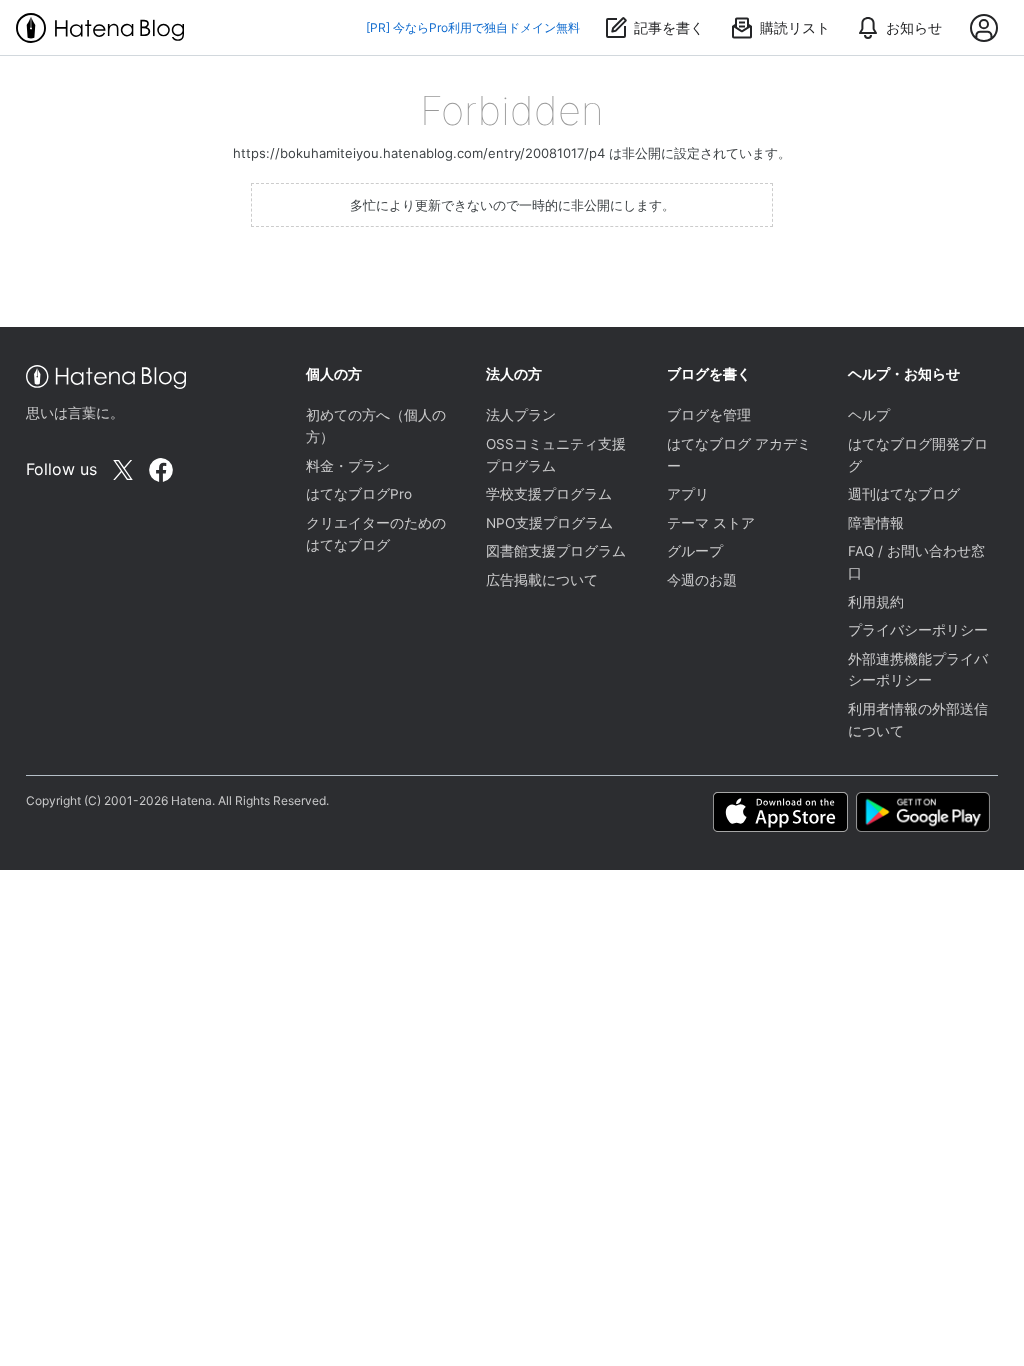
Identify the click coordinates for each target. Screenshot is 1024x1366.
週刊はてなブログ (904, 494)
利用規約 (876, 602)
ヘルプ (869, 415)
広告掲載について (542, 580)
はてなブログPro (359, 494)
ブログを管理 (709, 415)
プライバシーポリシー (918, 630)
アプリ (688, 494)
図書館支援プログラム (556, 551)
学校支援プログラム (549, 494)
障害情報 (876, 523)
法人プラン (521, 415)
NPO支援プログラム (549, 523)
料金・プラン (348, 466)
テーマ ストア (711, 523)
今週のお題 (702, 580)
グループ (695, 551)
